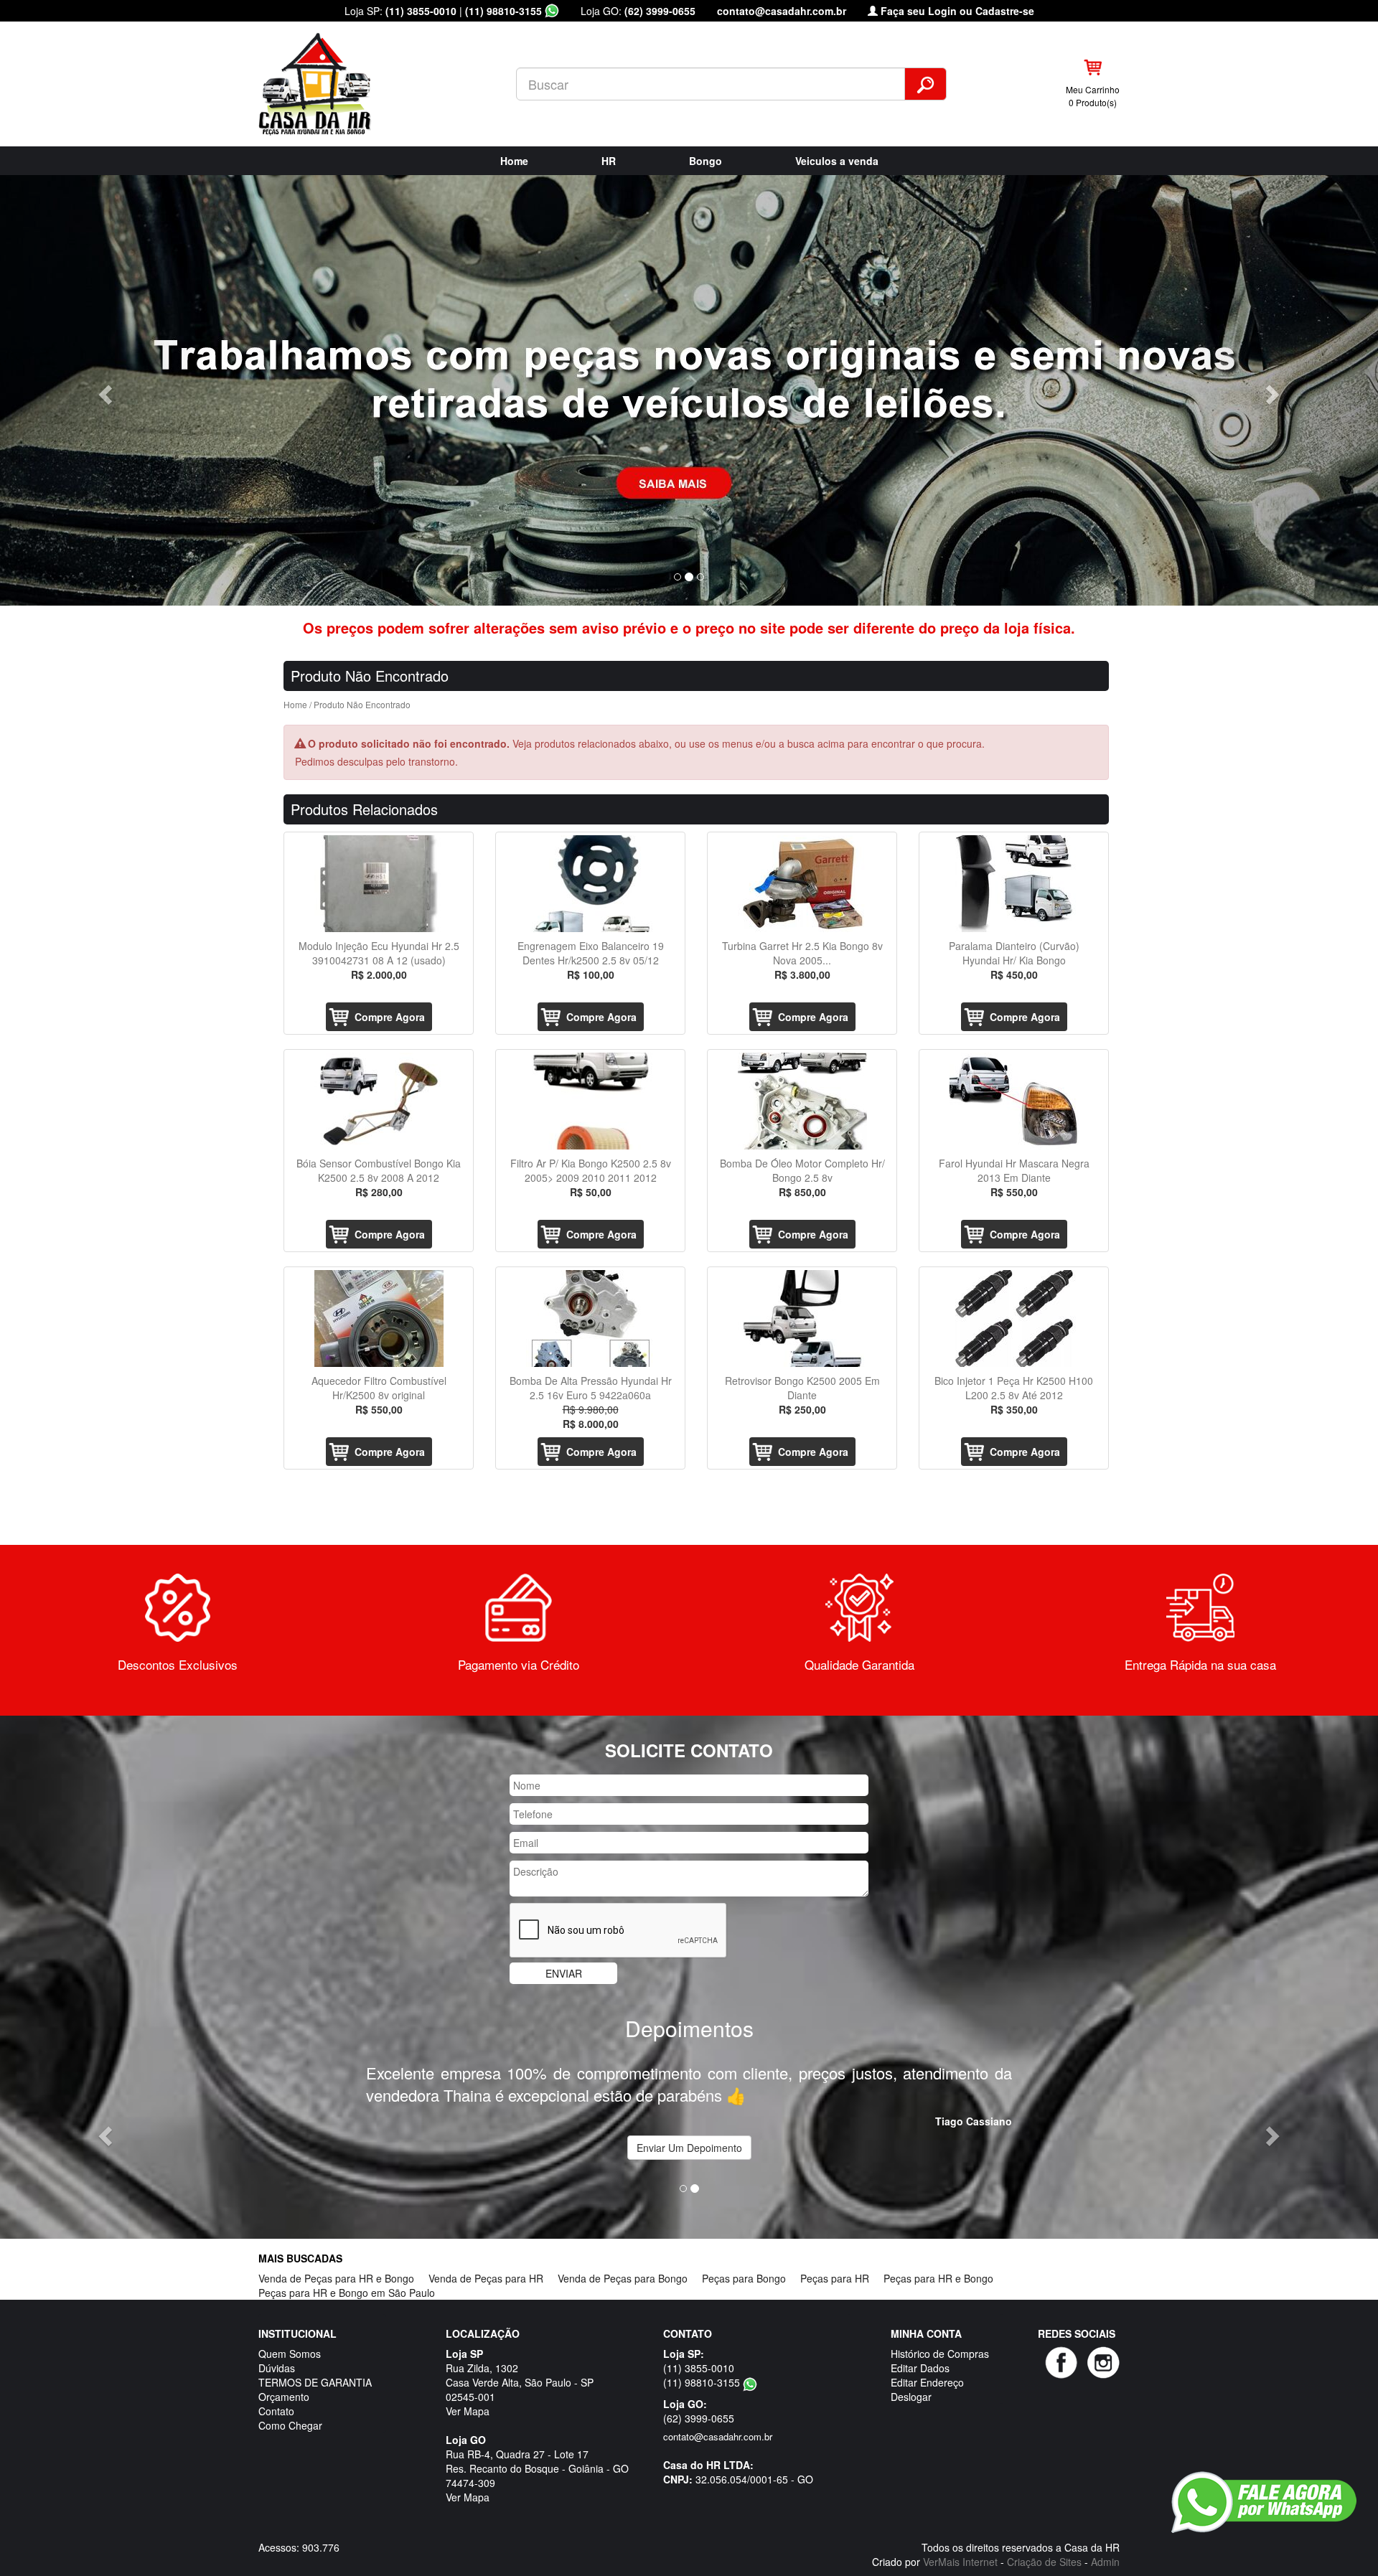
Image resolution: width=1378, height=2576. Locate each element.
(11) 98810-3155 (505, 11)
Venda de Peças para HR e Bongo (336, 2256)
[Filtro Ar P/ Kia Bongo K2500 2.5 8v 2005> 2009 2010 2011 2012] (590, 1101)
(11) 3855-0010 (421, 11)
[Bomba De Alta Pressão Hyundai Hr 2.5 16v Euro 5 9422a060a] (590, 1318)
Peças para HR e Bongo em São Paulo (347, 2270)
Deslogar (911, 2374)
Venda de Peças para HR (486, 2256)
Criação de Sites (1044, 2539)
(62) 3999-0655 (660, 11)
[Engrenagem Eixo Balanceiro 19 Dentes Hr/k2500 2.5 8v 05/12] (590, 884)
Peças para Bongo (744, 2256)
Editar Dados (920, 2346)
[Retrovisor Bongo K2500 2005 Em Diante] (802, 1318)
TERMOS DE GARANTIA (315, 2360)
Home (514, 161)
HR (609, 161)
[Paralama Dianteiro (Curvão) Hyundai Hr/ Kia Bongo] (1014, 884)
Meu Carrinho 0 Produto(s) (1093, 95)
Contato (276, 2389)
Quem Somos (290, 2331)
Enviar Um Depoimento (689, 2125)
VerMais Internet (960, 2539)
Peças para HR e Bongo (938, 2256)
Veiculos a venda (837, 161)
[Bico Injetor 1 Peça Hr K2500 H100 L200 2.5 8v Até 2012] (1014, 1318)
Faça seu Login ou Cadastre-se (956, 11)
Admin (1105, 2539)
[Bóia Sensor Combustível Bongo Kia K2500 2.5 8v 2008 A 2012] (379, 1101)
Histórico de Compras (940, 2331)
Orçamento (284, 2374)
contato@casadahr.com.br (782, 11)
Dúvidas (277, 2346)
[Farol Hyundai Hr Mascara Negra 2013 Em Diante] (1014, 1101)
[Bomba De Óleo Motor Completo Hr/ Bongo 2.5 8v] (802, 1101)
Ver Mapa (468, 2389)
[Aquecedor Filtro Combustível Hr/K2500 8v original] (379, 1318)
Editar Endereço (927, 2360)
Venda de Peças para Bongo (623, 2256)
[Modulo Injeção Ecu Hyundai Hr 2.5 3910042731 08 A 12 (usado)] (379, 884)
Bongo (706, 161)
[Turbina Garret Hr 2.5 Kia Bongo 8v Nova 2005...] (802, 884)
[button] (103, 390)
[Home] (327, 83)
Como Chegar (290, 2403)
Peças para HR (835, 2256)
